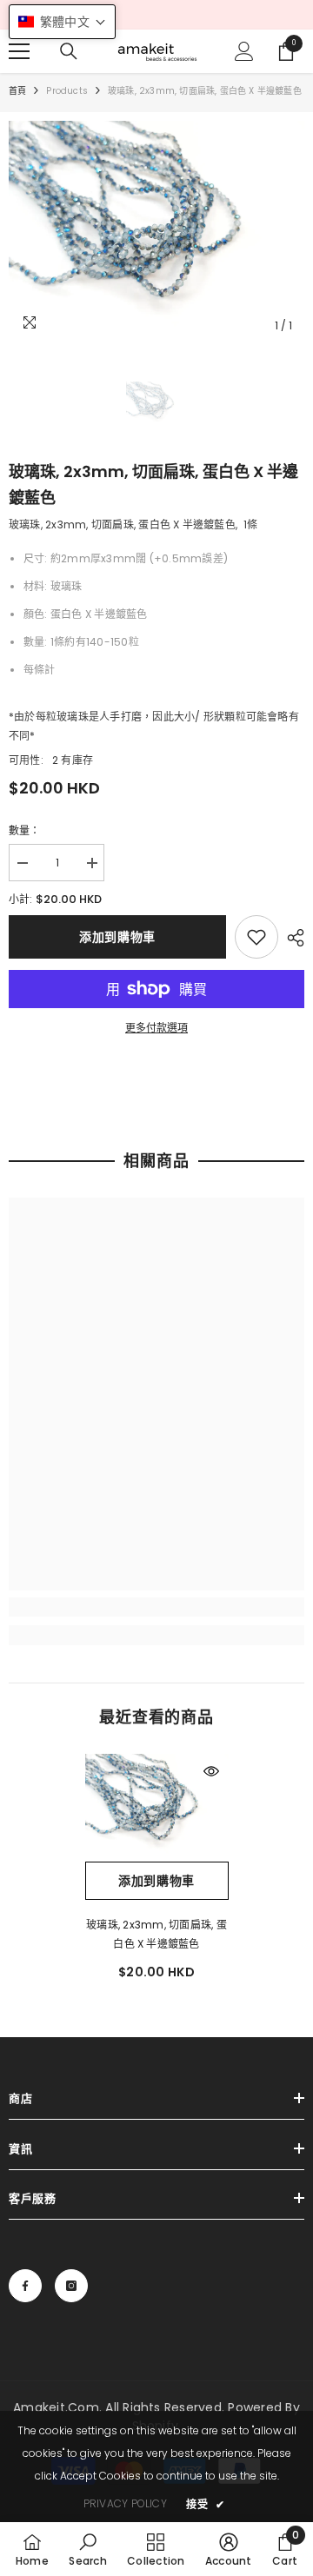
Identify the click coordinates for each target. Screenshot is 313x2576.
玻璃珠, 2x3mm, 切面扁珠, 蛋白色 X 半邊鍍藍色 (156, 1934)
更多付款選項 (156, 1028)
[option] (156, 232)
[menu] (19, 51)
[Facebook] (25, 2286)
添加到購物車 (117, 937)
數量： (25, 830)
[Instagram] (71, 2286)
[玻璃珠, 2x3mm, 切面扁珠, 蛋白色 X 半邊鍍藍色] (157, 1808)
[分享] (291, 938)
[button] (62, 22)
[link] (256, 937)
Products (67, 91)
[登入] (244, 51)
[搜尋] (69, 51)
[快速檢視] (211, 1771)
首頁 (17, 91)
